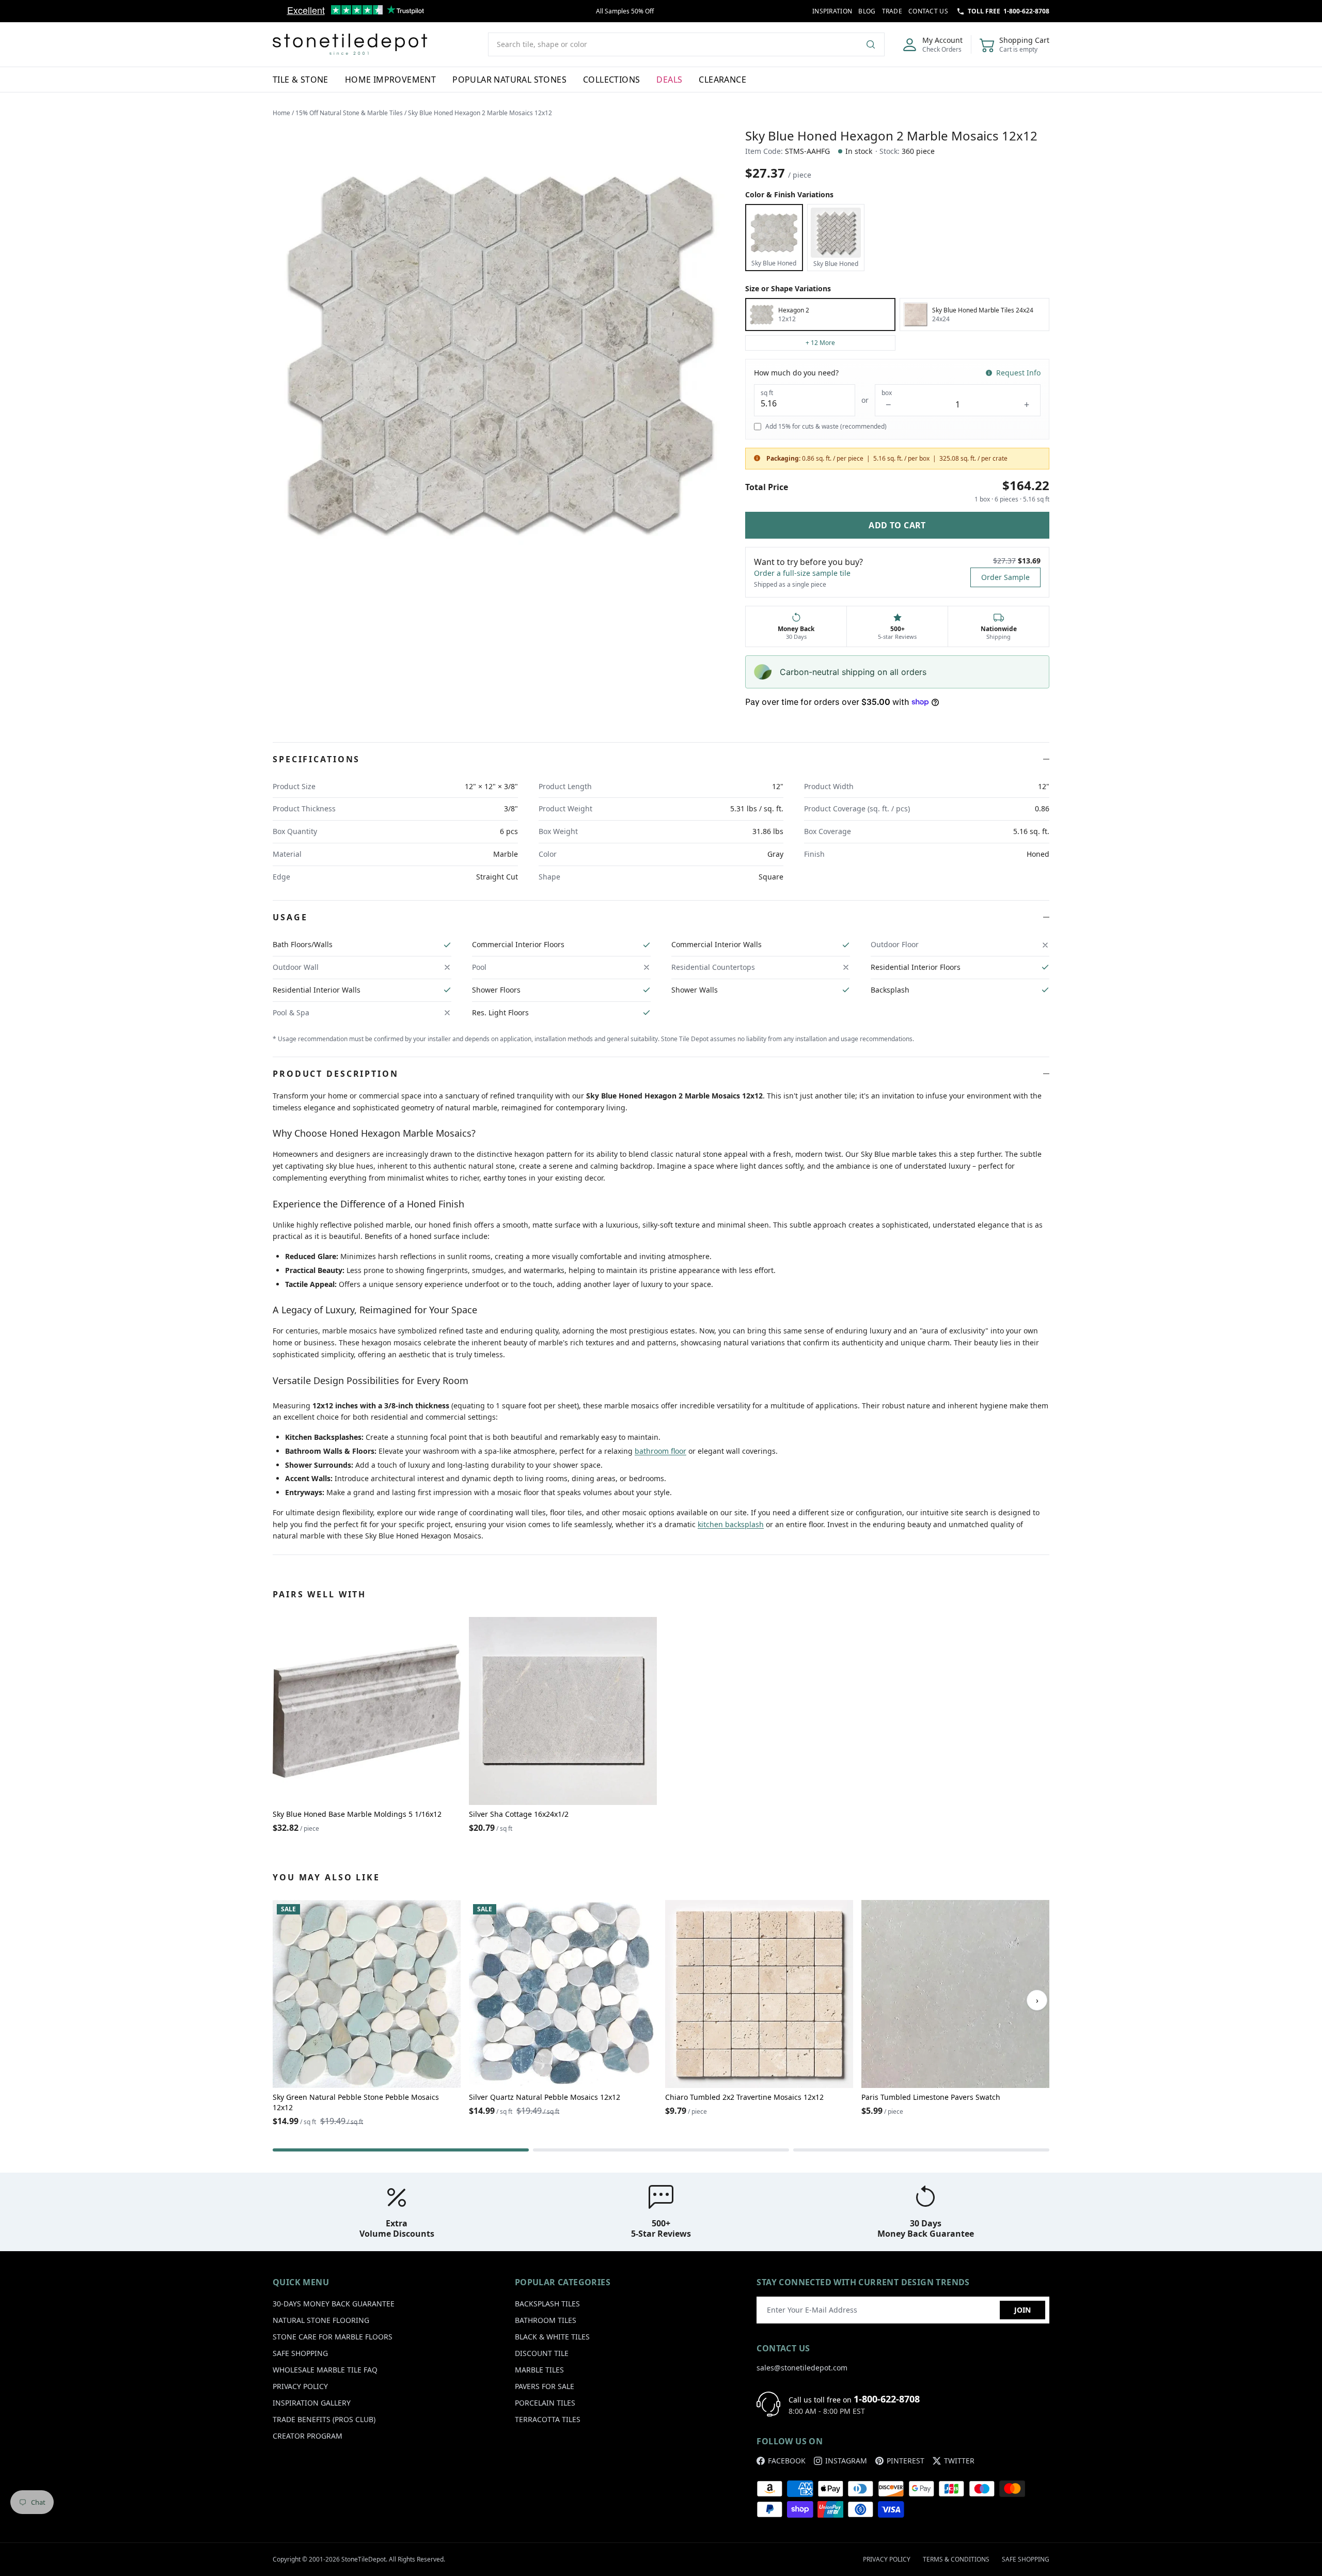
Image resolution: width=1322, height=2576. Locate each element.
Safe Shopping (300, 2353)
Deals (669, 80)
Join (1022, 2310)
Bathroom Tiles (546, 2320)
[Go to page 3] (921, 2150)
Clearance (722, 80)
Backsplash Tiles (547, 2304)
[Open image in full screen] (501, 354)
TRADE (892, 11)
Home (281, 113)
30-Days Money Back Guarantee (334, 2304)
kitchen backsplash (731, 1524)
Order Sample (1005, 577)
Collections (611, 80)
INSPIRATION (832, 11)
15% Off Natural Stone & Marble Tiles (349, 113)
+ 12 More (820, 343)
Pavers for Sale (545, 2386)
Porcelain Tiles (545, 2403)
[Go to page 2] (661, 2150)
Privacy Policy (300, 2386)
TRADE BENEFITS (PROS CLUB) (324, 2419)
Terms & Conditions (956, 2559)
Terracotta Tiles (548, 2419)
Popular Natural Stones (509, 80)
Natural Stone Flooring (321, 2320)
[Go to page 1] (401, 2150)
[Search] (875, 44)
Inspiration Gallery (312, 2403)
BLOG (867, 11)
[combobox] (686, 44)
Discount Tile (542, 2353)
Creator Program (308, 2436)
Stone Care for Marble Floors (333, 2337)
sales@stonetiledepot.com (802, 2368)
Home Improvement (390, 80)
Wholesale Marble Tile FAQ (325, 2370)
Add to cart (897, 525)
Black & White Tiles (552, 2337)
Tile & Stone (301, 80)
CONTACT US (928, 11)
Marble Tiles (539, 2370)
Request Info (1018, 373)
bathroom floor (660, 1451)
